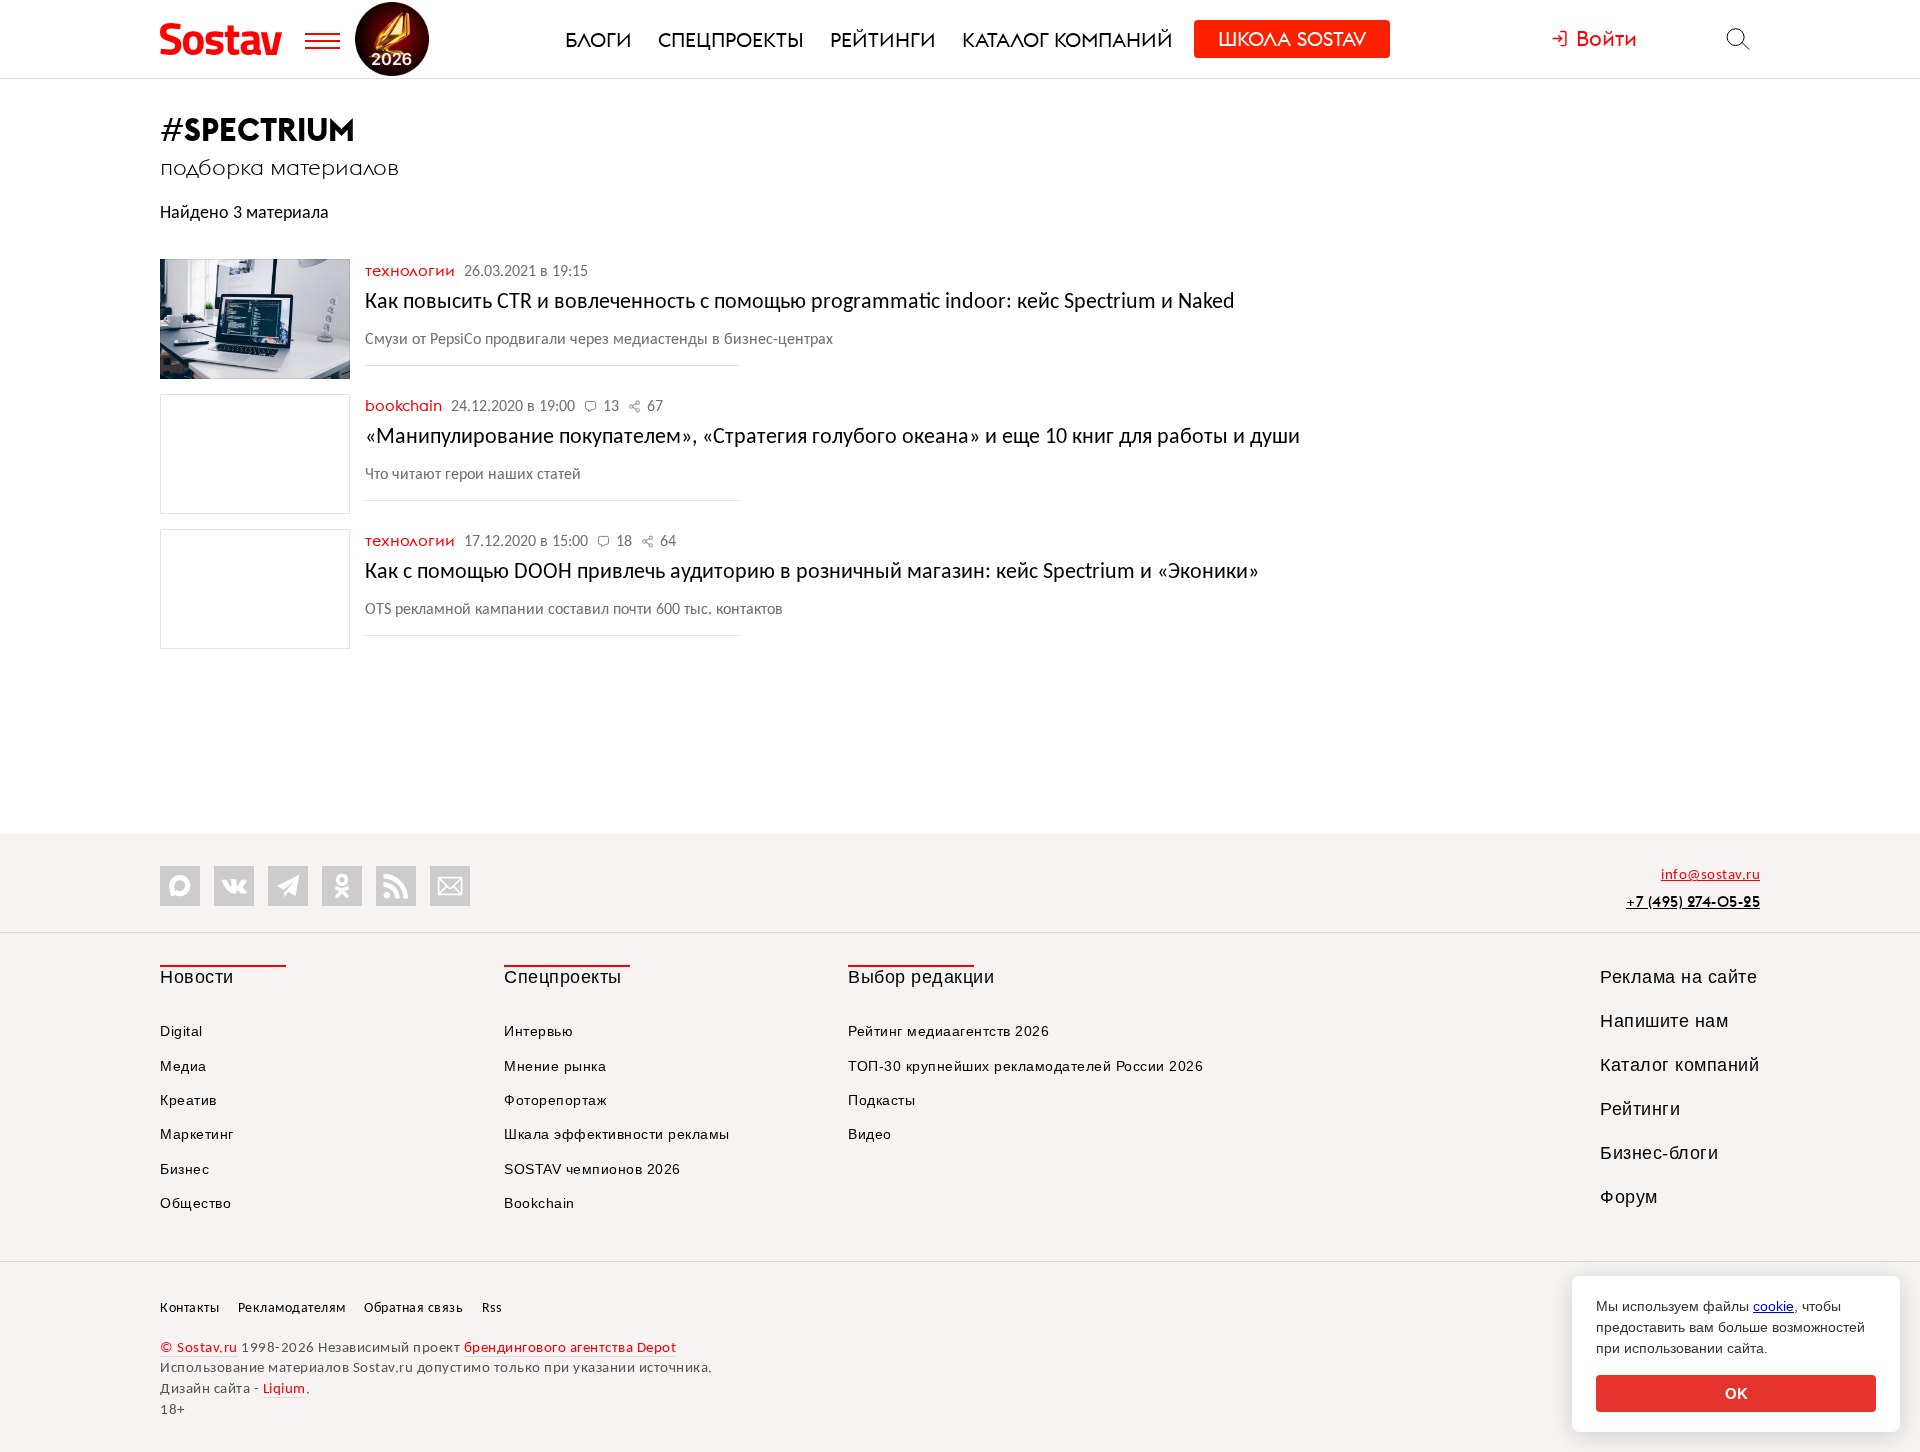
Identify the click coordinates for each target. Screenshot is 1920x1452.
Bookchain (405, 405)
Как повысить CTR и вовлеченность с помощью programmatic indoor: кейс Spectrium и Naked (800, 302)
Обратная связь (413, 1308)
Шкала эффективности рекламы (617, 1134)
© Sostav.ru (199, 1348)
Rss (492, 1308)
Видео (870, 1134)
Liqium (284, 1389)
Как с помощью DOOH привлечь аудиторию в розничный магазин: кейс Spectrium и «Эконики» (812, 572)
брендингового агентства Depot (570, 1348)
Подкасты (881, 1100)
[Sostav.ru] (227, 39)
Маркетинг (197, 1134)
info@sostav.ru (1710, 875)
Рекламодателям (292, 1308)
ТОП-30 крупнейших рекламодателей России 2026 (1025, 1066)
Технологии (412, 270)
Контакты (189, 1308)
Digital (181, 1031)
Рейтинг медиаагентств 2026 (948, 1031)
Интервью (538, 1031)
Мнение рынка (555, 1066)
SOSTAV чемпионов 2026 (592, 1169)
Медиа (183, 1066)
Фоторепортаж (555, 1100)
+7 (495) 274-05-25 (1693, 901)
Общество (195, 1203)
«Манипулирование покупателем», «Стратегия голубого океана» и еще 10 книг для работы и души (832, 437)
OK (1736, 1393)
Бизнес (184, 1169)
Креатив (188, 1100)
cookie (1773, 1306)
